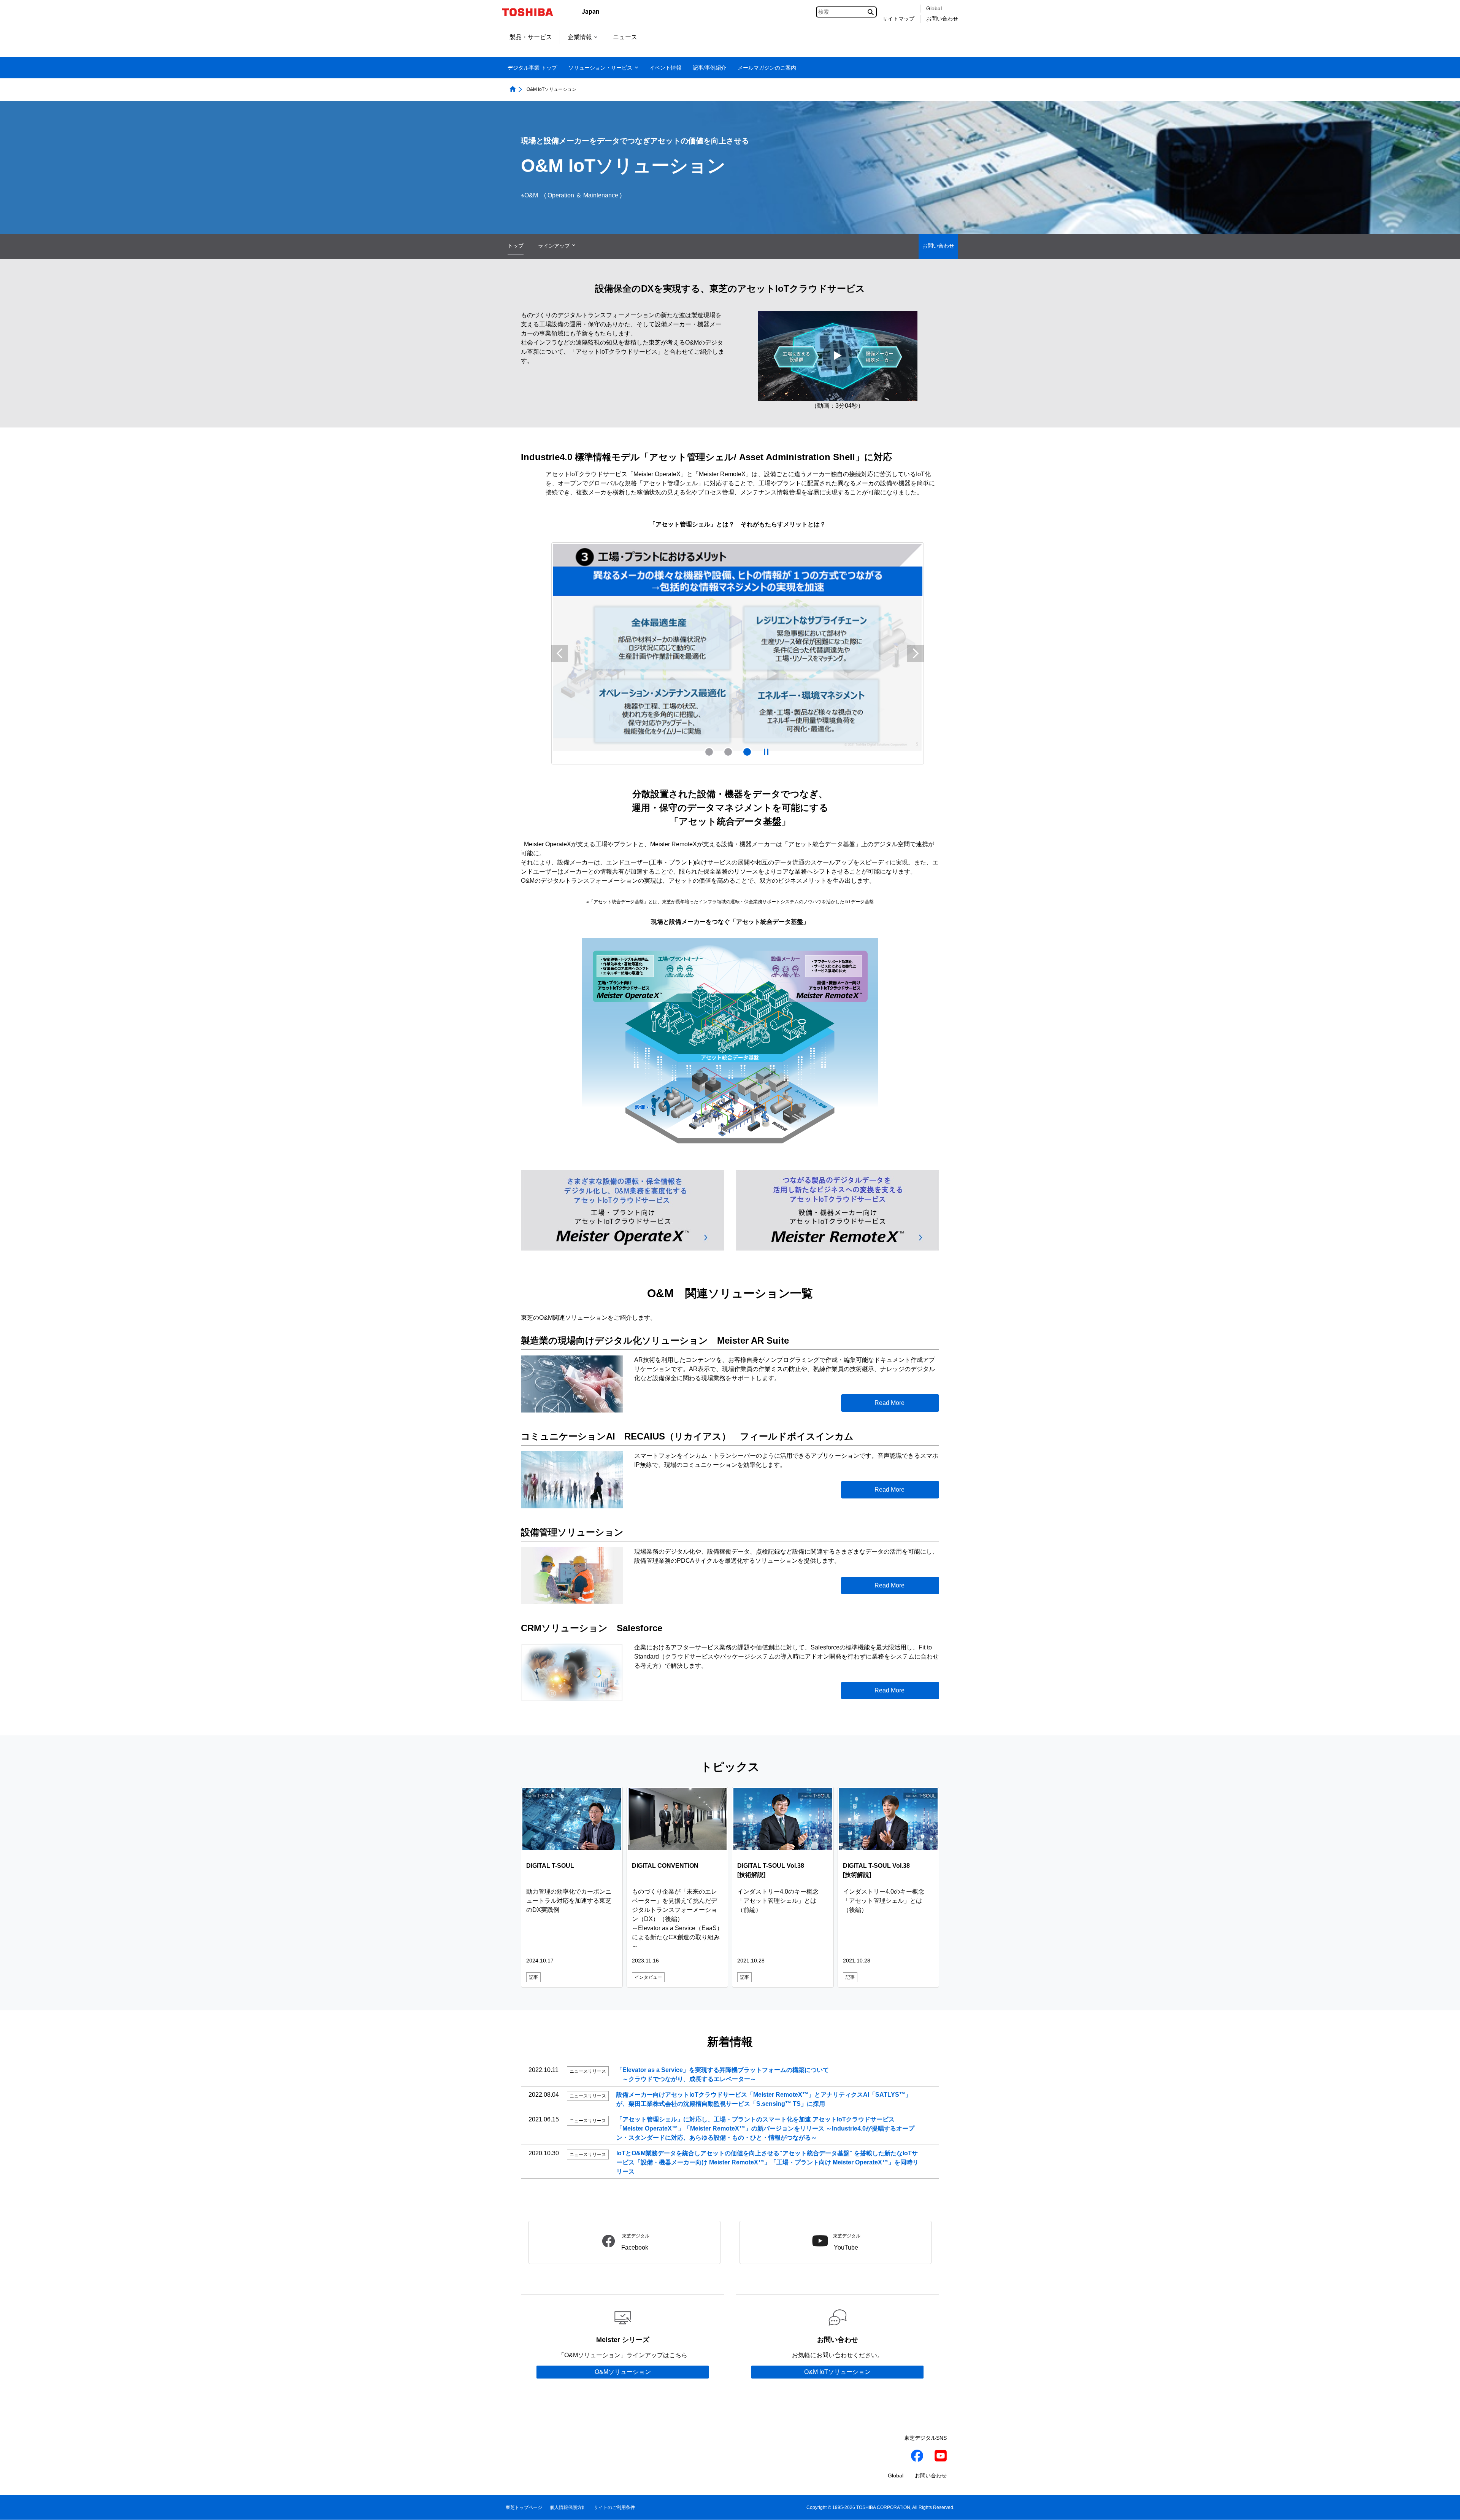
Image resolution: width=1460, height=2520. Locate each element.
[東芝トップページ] (532, 12)
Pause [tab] (766, 751)
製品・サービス (531, 37)
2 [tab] (728, 751)
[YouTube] (941, 2456)
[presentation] (728, 751)
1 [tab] (709, 751)
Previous (560, 653)
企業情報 (580, 37)
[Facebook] (917, 2456)
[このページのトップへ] (1443, 2507)
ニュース (625, 37)
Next (916, 653)
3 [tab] (747, 751)
